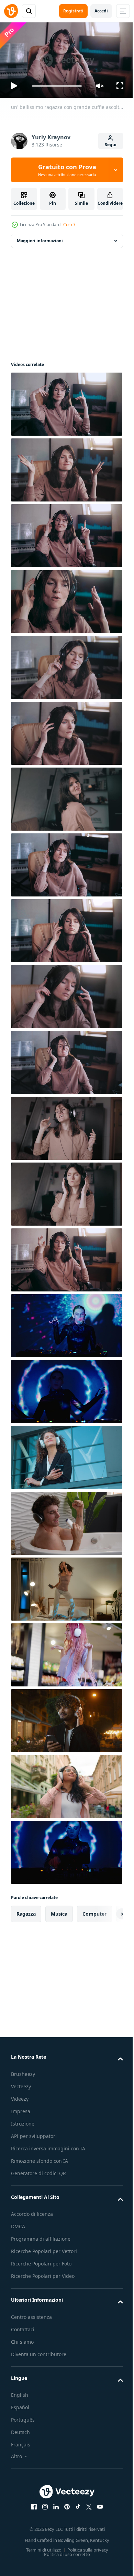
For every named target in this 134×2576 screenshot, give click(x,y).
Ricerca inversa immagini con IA (48, 2145)
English (20, 2392)
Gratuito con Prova (67, 170)
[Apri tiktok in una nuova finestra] (76, 2504)
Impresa (21, 2108)
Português (23, 2417)
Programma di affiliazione (41, 2236)
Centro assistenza (31, 2314)
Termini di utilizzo (41, 2547)
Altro (16, 2453)
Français (21, 2442)
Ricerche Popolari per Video (43, 2273)
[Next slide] (107, 1911)
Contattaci (23, 2326)
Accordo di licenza (32, 2211)
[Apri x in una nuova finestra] (87, 2504)
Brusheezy (23, 2071)
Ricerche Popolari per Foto (41, 2261)
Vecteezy (21, 2083)
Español (20, 2405)
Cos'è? (69, 225)
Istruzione (23, 2121)
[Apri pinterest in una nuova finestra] (65, 2504)
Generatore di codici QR (38, 2170)
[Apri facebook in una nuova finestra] (32, 2504)
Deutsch (20, 2429)
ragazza (26, 1911)
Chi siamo (22, 2339)
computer (94, 1911)
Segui (111, 145)
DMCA (18, 2224)
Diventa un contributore (39, 2351)
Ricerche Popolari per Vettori (44, 2248)
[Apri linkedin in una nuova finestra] (54, 2504)
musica (59, 1911)
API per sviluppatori (34, 2133)
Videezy (20, 2096)
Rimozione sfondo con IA (40, 2158)
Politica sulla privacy (85, 2547)
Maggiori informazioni (40, 238)
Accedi (101, 11)
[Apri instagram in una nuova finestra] (43, 2504)
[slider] (57, 86)
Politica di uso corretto (65, 2552)
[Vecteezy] (11, 11)
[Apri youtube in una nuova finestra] (98, 2504)
